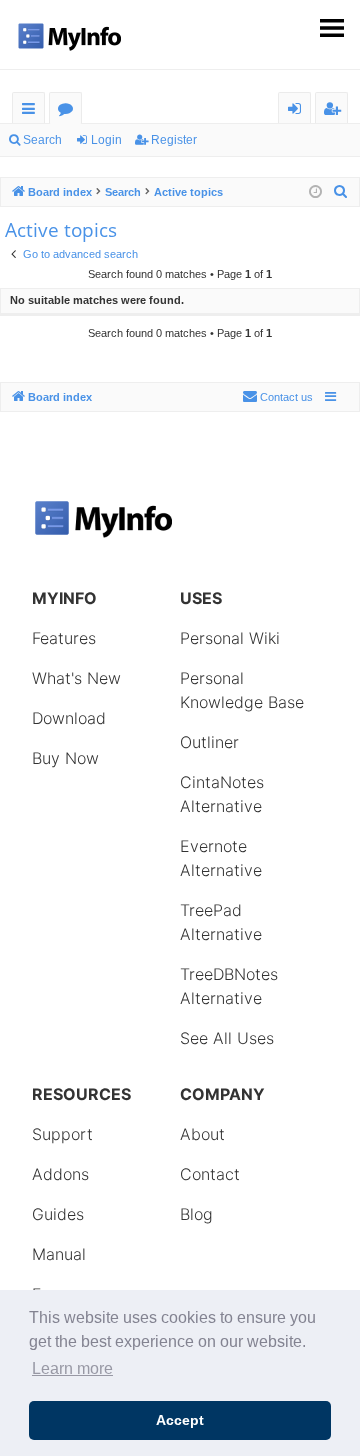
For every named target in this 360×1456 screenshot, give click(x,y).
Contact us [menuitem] (286, 397)
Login (106, 140)
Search (42, 140)
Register (174, 140)
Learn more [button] (72, 1368)
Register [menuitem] (336, 111)
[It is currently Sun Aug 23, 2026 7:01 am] (315, 192)
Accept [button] (180, 1420)
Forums (69, 111)
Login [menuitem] (298, 111)
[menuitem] (341, 192)
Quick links (32, 111)
